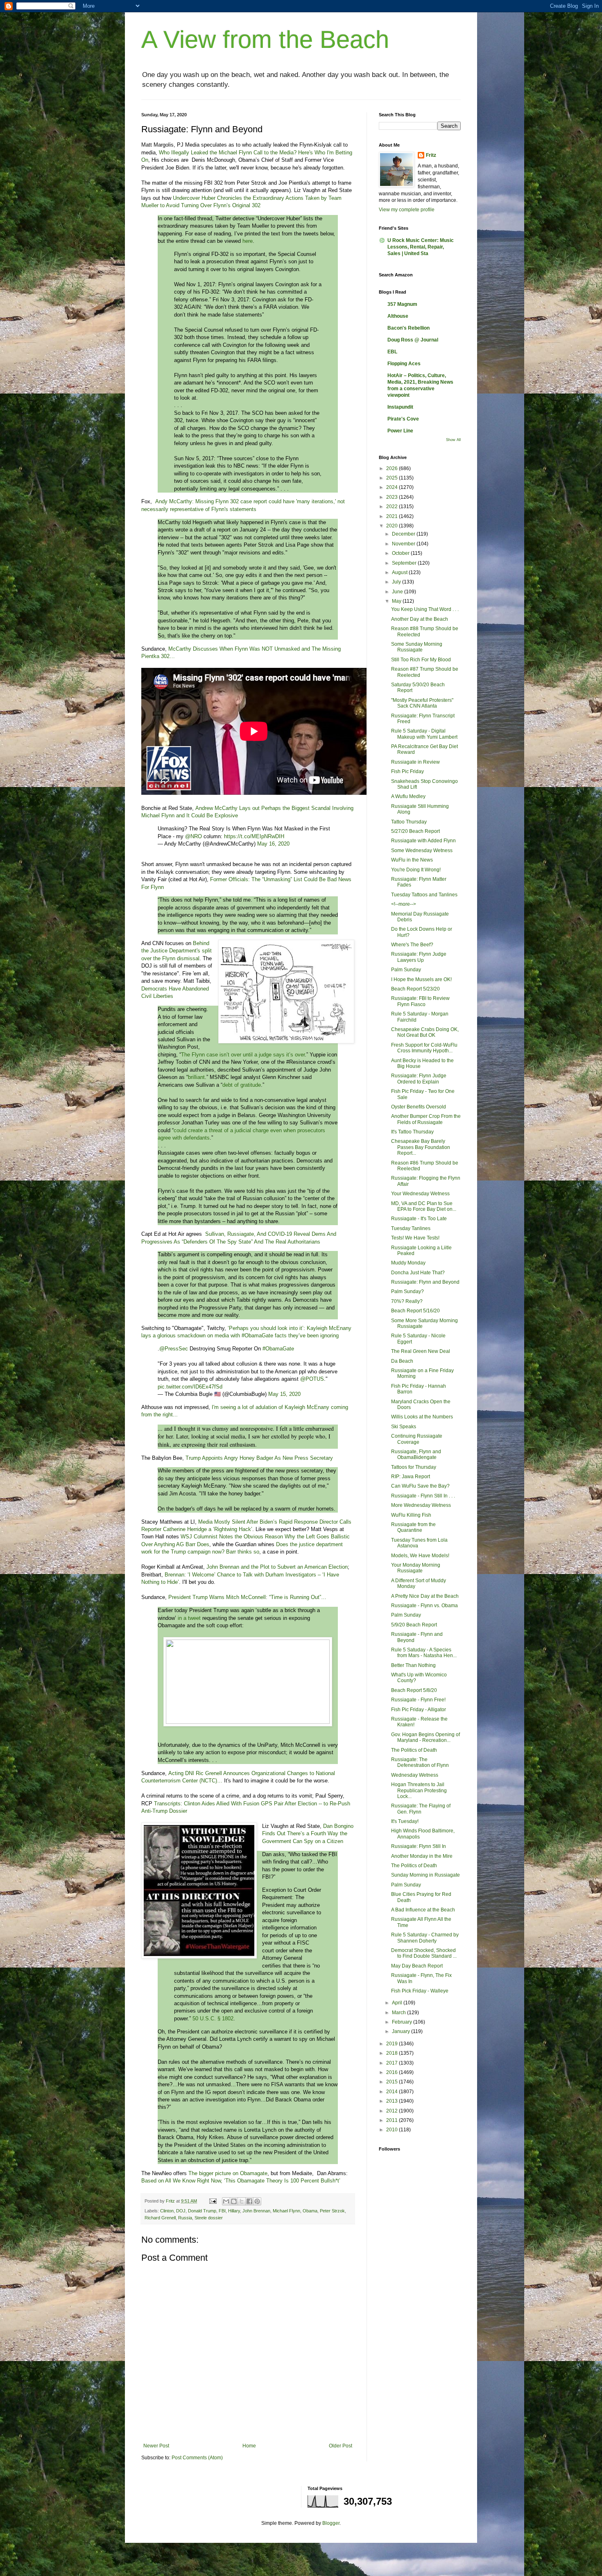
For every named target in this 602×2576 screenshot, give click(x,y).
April (398, 2003)
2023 (393, 497)
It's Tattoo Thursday (412, 1132)
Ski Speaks (404, 1427)
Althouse (398, 316)
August (400, 572)
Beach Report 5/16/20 (415, 1311)
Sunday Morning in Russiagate (425, 1875)
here (248, 241)
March (399, 2013)
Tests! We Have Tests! (415, 1238)
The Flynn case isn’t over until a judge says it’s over (243, 1055)
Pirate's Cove (403, 419)
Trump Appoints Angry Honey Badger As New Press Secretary (259, 1458)
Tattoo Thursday (409, 822)
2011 (393, 2120)
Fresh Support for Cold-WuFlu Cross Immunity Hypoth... (424, 1048)
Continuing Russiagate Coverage (417, 1439)
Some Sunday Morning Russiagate (417, 647)
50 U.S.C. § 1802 (213, 2019)
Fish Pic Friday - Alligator (419, 1710)
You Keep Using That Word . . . (425, 609)
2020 (393, 526)
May (397, 601)
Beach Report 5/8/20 (414, 1690)
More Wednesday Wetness (421, 1505)
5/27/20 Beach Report (415, 831)
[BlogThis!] (234, 2201)
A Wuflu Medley (408, 796)
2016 (393, 2072)
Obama (310, 2211)
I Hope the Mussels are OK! (421, 979)
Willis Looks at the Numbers (422, 1417)
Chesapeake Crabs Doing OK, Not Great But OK (425, 1032)
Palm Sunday (406, 970)
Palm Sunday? (407, 1291)
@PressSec (174, 1349)
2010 (393, 2130)
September (405, 563)
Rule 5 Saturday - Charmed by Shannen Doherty (425, 1938)
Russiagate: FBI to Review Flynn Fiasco (420, 1001)
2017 (393, 2063)
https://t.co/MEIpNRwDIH (254, 836)
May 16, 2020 (273, 844)
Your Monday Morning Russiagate (416, 1568)
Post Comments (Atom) (197, 2458)
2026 (393, 468)
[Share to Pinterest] (257, 2201)
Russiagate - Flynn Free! (418, 1700)
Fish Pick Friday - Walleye (420, 1991)
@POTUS (312, 1379)
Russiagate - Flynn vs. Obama (424, 1606)
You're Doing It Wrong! (416, 870)
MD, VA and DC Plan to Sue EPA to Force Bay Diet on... (424, 1206)
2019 (393, 2044)
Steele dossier (209, 2218)
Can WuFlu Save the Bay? (420, 1486)
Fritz (431, 155)
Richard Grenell (160, 2218)
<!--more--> (404, 904)
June (398, 592)
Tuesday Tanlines (411, 1228)
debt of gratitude (242, 1085)
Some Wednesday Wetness (422, 850)
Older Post (341, 2446)
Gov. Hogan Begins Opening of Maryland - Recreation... (425, 1737)
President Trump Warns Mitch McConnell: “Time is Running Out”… (247, 1597)
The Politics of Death (414, 1750)
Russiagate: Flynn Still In (419, 1846)
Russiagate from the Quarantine (413, 1527)
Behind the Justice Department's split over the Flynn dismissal (177, 951)
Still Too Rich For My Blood (421, 660)
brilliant (196, 1077)
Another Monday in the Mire (422, 1856)
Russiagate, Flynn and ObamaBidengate (416, 1454)
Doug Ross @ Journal (413, 340)
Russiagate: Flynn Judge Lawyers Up (419, 957)
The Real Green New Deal (421, 1351)
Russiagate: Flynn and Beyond (425, 1282)
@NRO (193, 836)
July (397, 582)
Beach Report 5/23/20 (415, 989)
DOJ (181, 2211)
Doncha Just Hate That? (418, 1273)
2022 (393, 507)
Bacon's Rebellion (408, 328)
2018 (393, 2053)
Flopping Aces (404, 364)
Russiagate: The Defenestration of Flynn (420, 1762)
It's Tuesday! (405, 1821)
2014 (393, 2092)
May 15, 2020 (284, 1394)
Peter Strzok (332, 2211)
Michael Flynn (286, 2211)
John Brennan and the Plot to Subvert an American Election (277, 1567)
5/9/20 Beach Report (414, 1625)
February (403, 2022)
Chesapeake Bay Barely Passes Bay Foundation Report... (421, 1147)
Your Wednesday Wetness (420, 1194)
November (404, 544)
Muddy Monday (408, 1263)
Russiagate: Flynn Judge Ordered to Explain (419, 1079)
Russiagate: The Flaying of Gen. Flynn (421, 1809)
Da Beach (402, 1361)
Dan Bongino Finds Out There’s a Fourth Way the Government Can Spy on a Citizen (308, 1834)
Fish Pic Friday (407, 771)
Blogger (331, 2523)
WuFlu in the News (412, 860)
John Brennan (256, 2211)
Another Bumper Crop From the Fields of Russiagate (426, 1119)
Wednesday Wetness (415, 1775)
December (404, 534)
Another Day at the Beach (420, 619)
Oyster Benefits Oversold (419, 1107)
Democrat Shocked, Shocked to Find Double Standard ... (424, 1953)
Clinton (167, 2211)
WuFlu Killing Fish (411, 1515)
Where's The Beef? (412, 945)
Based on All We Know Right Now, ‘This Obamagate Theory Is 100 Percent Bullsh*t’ (241, 2181)
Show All (453, 440)
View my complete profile (407, 210)
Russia (185, 2218)
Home (249, 2446)
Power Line (400, 431)
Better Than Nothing (413, 1665)
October (401, 553)
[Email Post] (213, 2201)
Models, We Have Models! (420, 1556)
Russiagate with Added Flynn (423, 841)
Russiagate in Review (415, 762)
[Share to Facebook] (249, 2201)
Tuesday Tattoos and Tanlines (424, 895)
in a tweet (189, 1618)
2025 (393, 478)
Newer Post (156, 2446)
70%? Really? (407, 1301)
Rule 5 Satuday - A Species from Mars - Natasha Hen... (424, 1653)
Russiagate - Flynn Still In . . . (423, 1496)
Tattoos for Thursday (414, 1467)
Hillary (234, 2211)
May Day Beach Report (417, 1966)
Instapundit (400, 407)
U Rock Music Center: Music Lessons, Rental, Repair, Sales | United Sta (421, 247)
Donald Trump (202, 2211)
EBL (392, 352)
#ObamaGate (278, 1349)
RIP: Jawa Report (411, 1477)
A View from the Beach (265, 40)
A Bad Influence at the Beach (423, 1910)
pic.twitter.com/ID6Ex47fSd (190, 1387)
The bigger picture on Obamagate (228, 2173)
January (402, 2031)
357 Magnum (402, 304)
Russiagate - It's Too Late (419, 1219)
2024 (393, 487)
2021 (393, 516)
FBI (222, 2211)
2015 (393, 2082)
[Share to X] (242, 2201)
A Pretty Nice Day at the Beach (425, 1596)
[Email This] (226, 2201)
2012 (393, 2111)
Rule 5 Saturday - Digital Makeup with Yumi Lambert (424, 734)
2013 (393, 2101)
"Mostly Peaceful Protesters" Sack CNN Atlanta (422, 703)
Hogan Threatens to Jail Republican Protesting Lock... (419, 1790)
